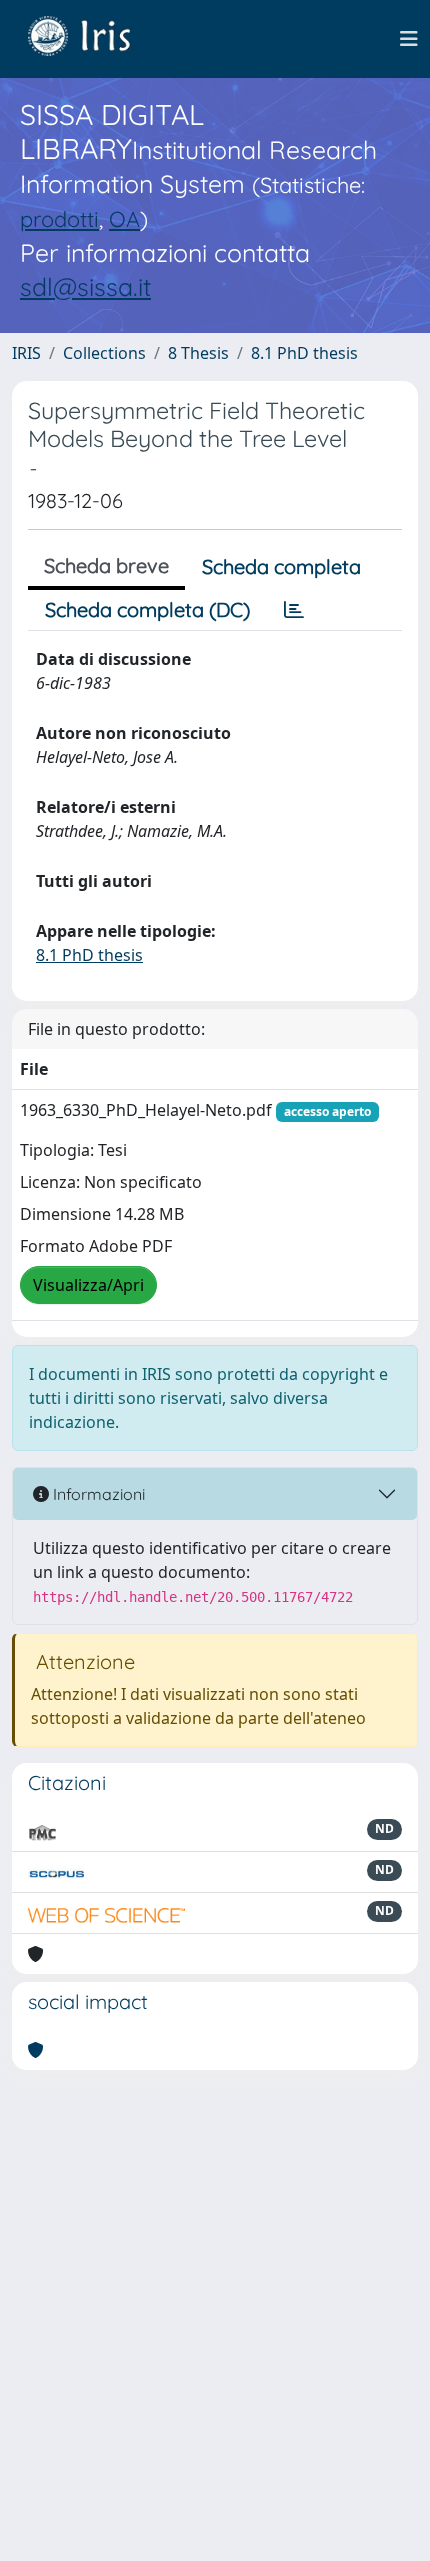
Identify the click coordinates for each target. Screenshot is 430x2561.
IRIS (26, 353)
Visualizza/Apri (88, 1285)
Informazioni (97, 1494)
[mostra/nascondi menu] (409, 39)
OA (124, 218)
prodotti (59, 218)
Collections (104, 353)
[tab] (294, 610)
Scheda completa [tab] (281, 566)
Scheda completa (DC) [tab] (147, 609)
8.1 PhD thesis (304, 353)
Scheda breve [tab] (106, 565)
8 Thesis (198, 353)
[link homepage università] (94, 39)
